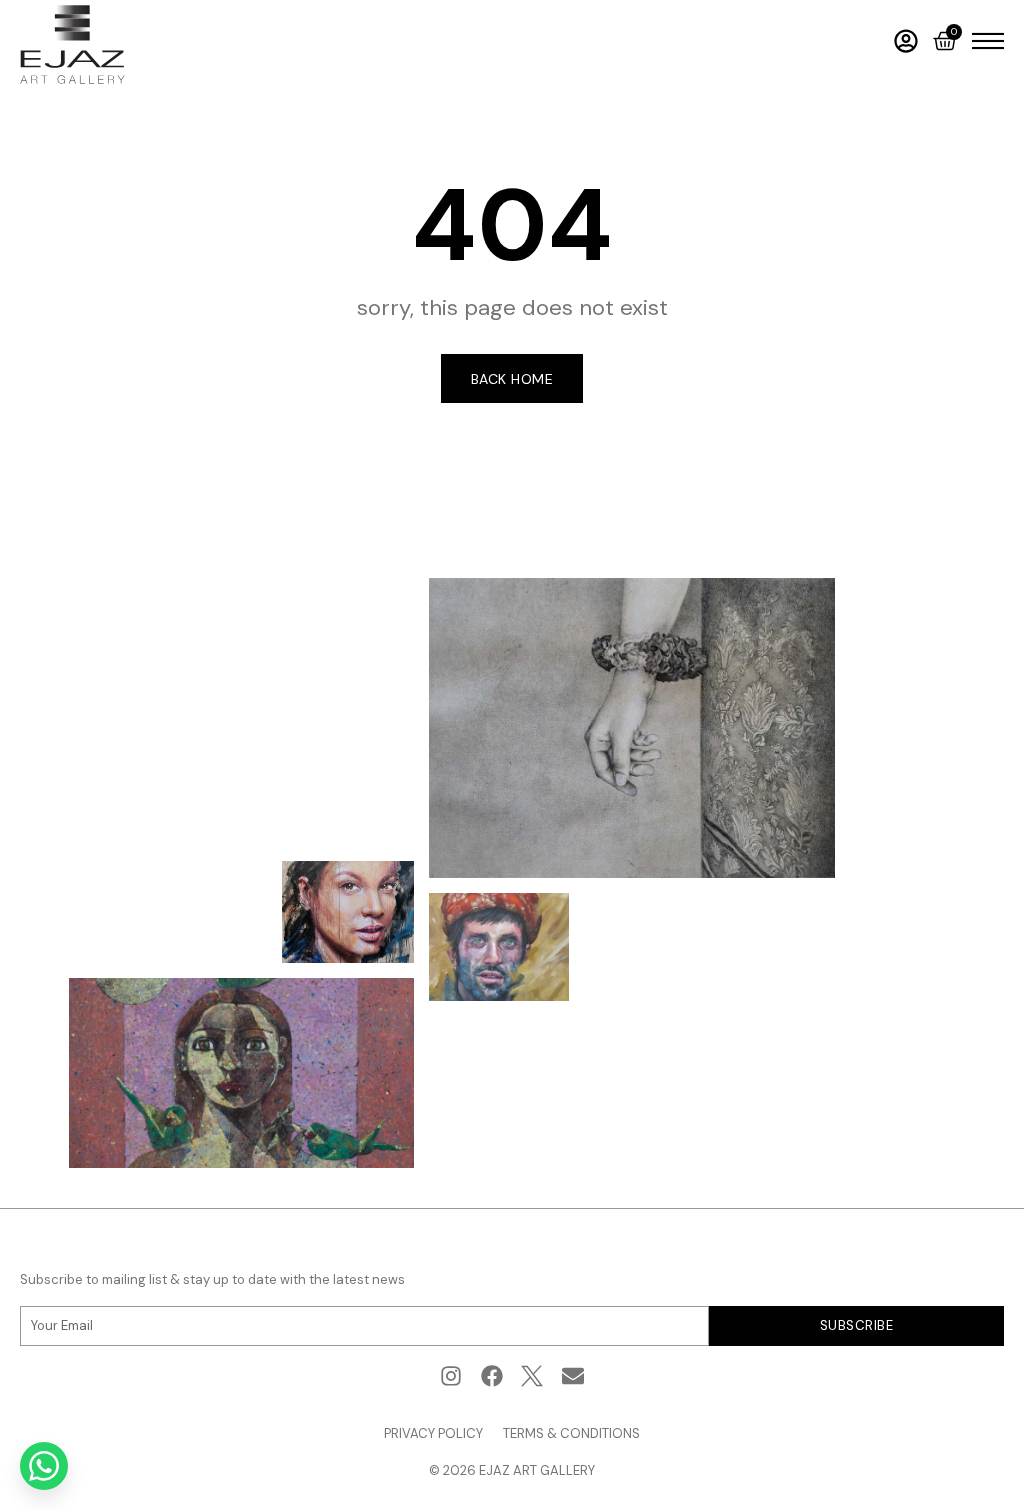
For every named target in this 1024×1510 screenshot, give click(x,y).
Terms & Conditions (571, 1433)
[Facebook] (491, 1376)
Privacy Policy (433, 1433)
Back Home (512, 379)
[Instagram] (450, 1376)
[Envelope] (573, 1376)
